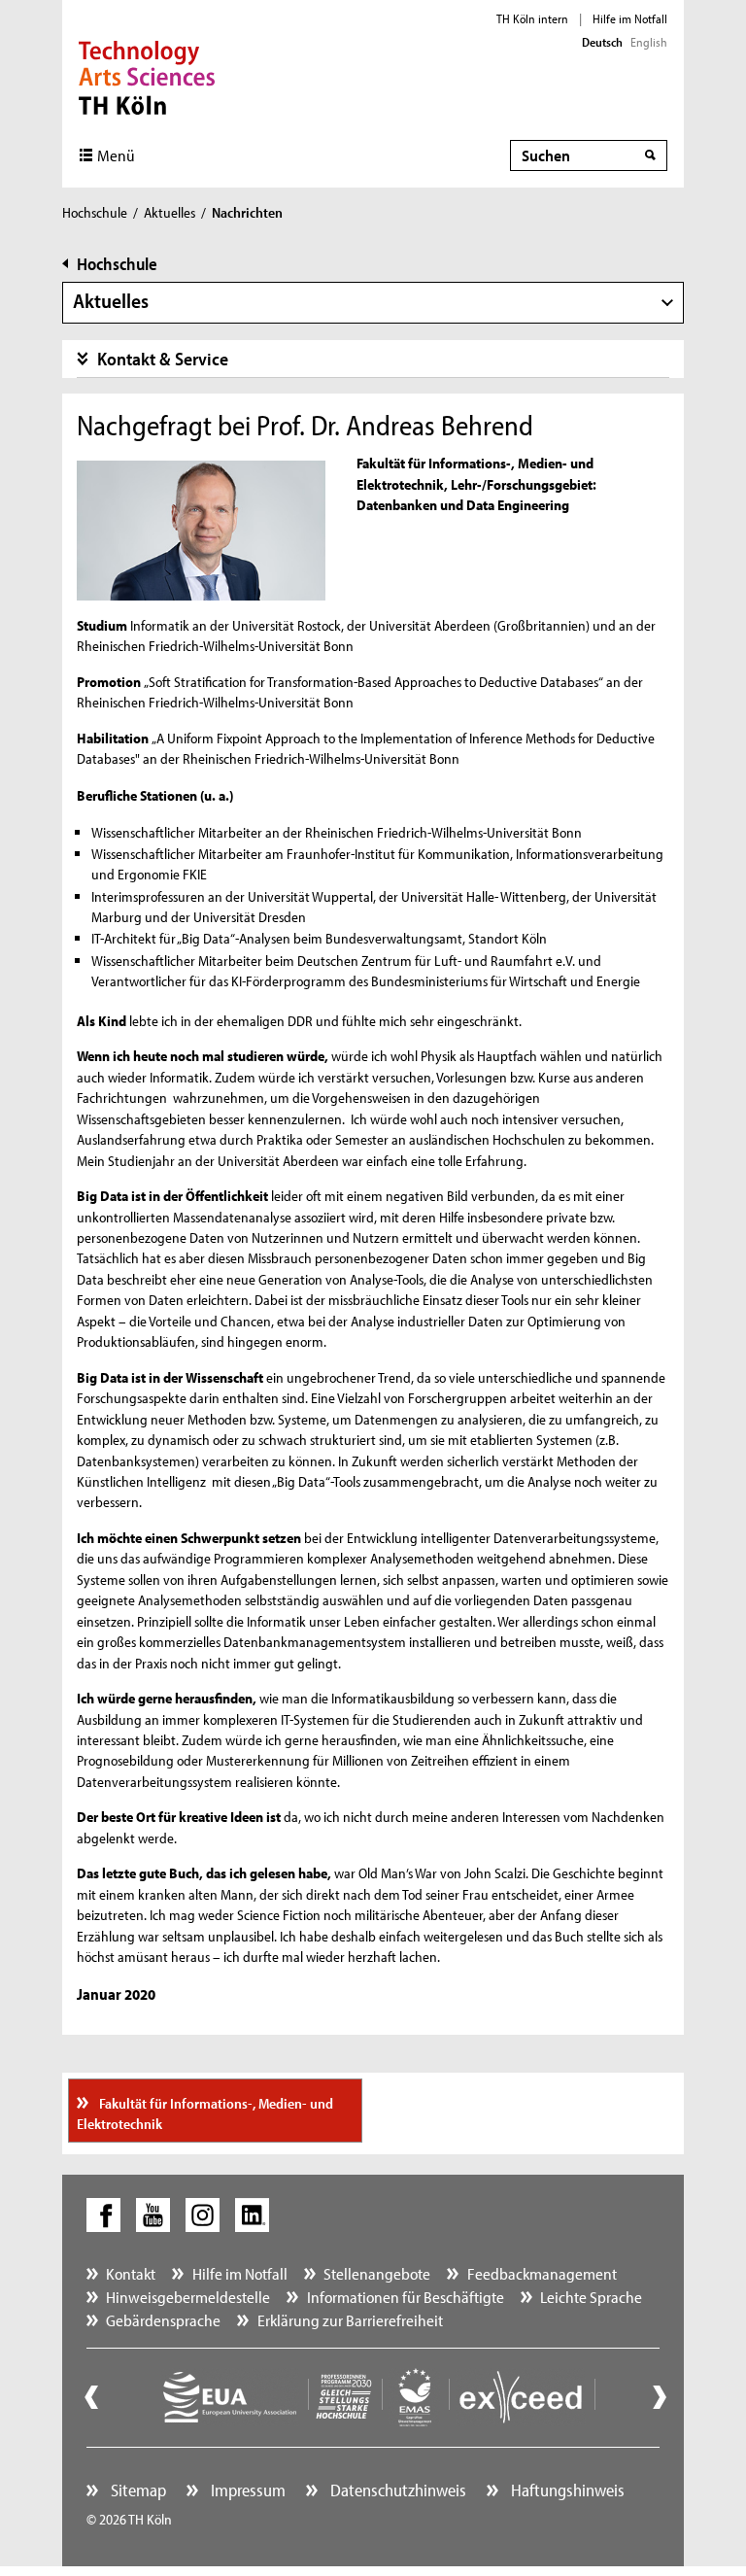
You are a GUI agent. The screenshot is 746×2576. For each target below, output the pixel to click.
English (649, 42)
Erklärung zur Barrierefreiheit (350, 2320)
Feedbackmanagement (542, 2273)
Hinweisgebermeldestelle (188, 2297)
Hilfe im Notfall (630, 18)
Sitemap (136, 2490)
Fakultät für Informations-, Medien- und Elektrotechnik (205, 2113)
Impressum (246, 2490)
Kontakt (131, 2273)
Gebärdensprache (163, 2320)
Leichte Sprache (591, 2297)
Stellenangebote (377, 2273)
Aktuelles (170, 212)
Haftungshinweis (566, 2490)
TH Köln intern (532, 18)
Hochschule (95, 212)
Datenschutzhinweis (396, 2490)
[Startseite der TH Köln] (147, 76)
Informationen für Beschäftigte (406, 2297)
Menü (116, 155)
